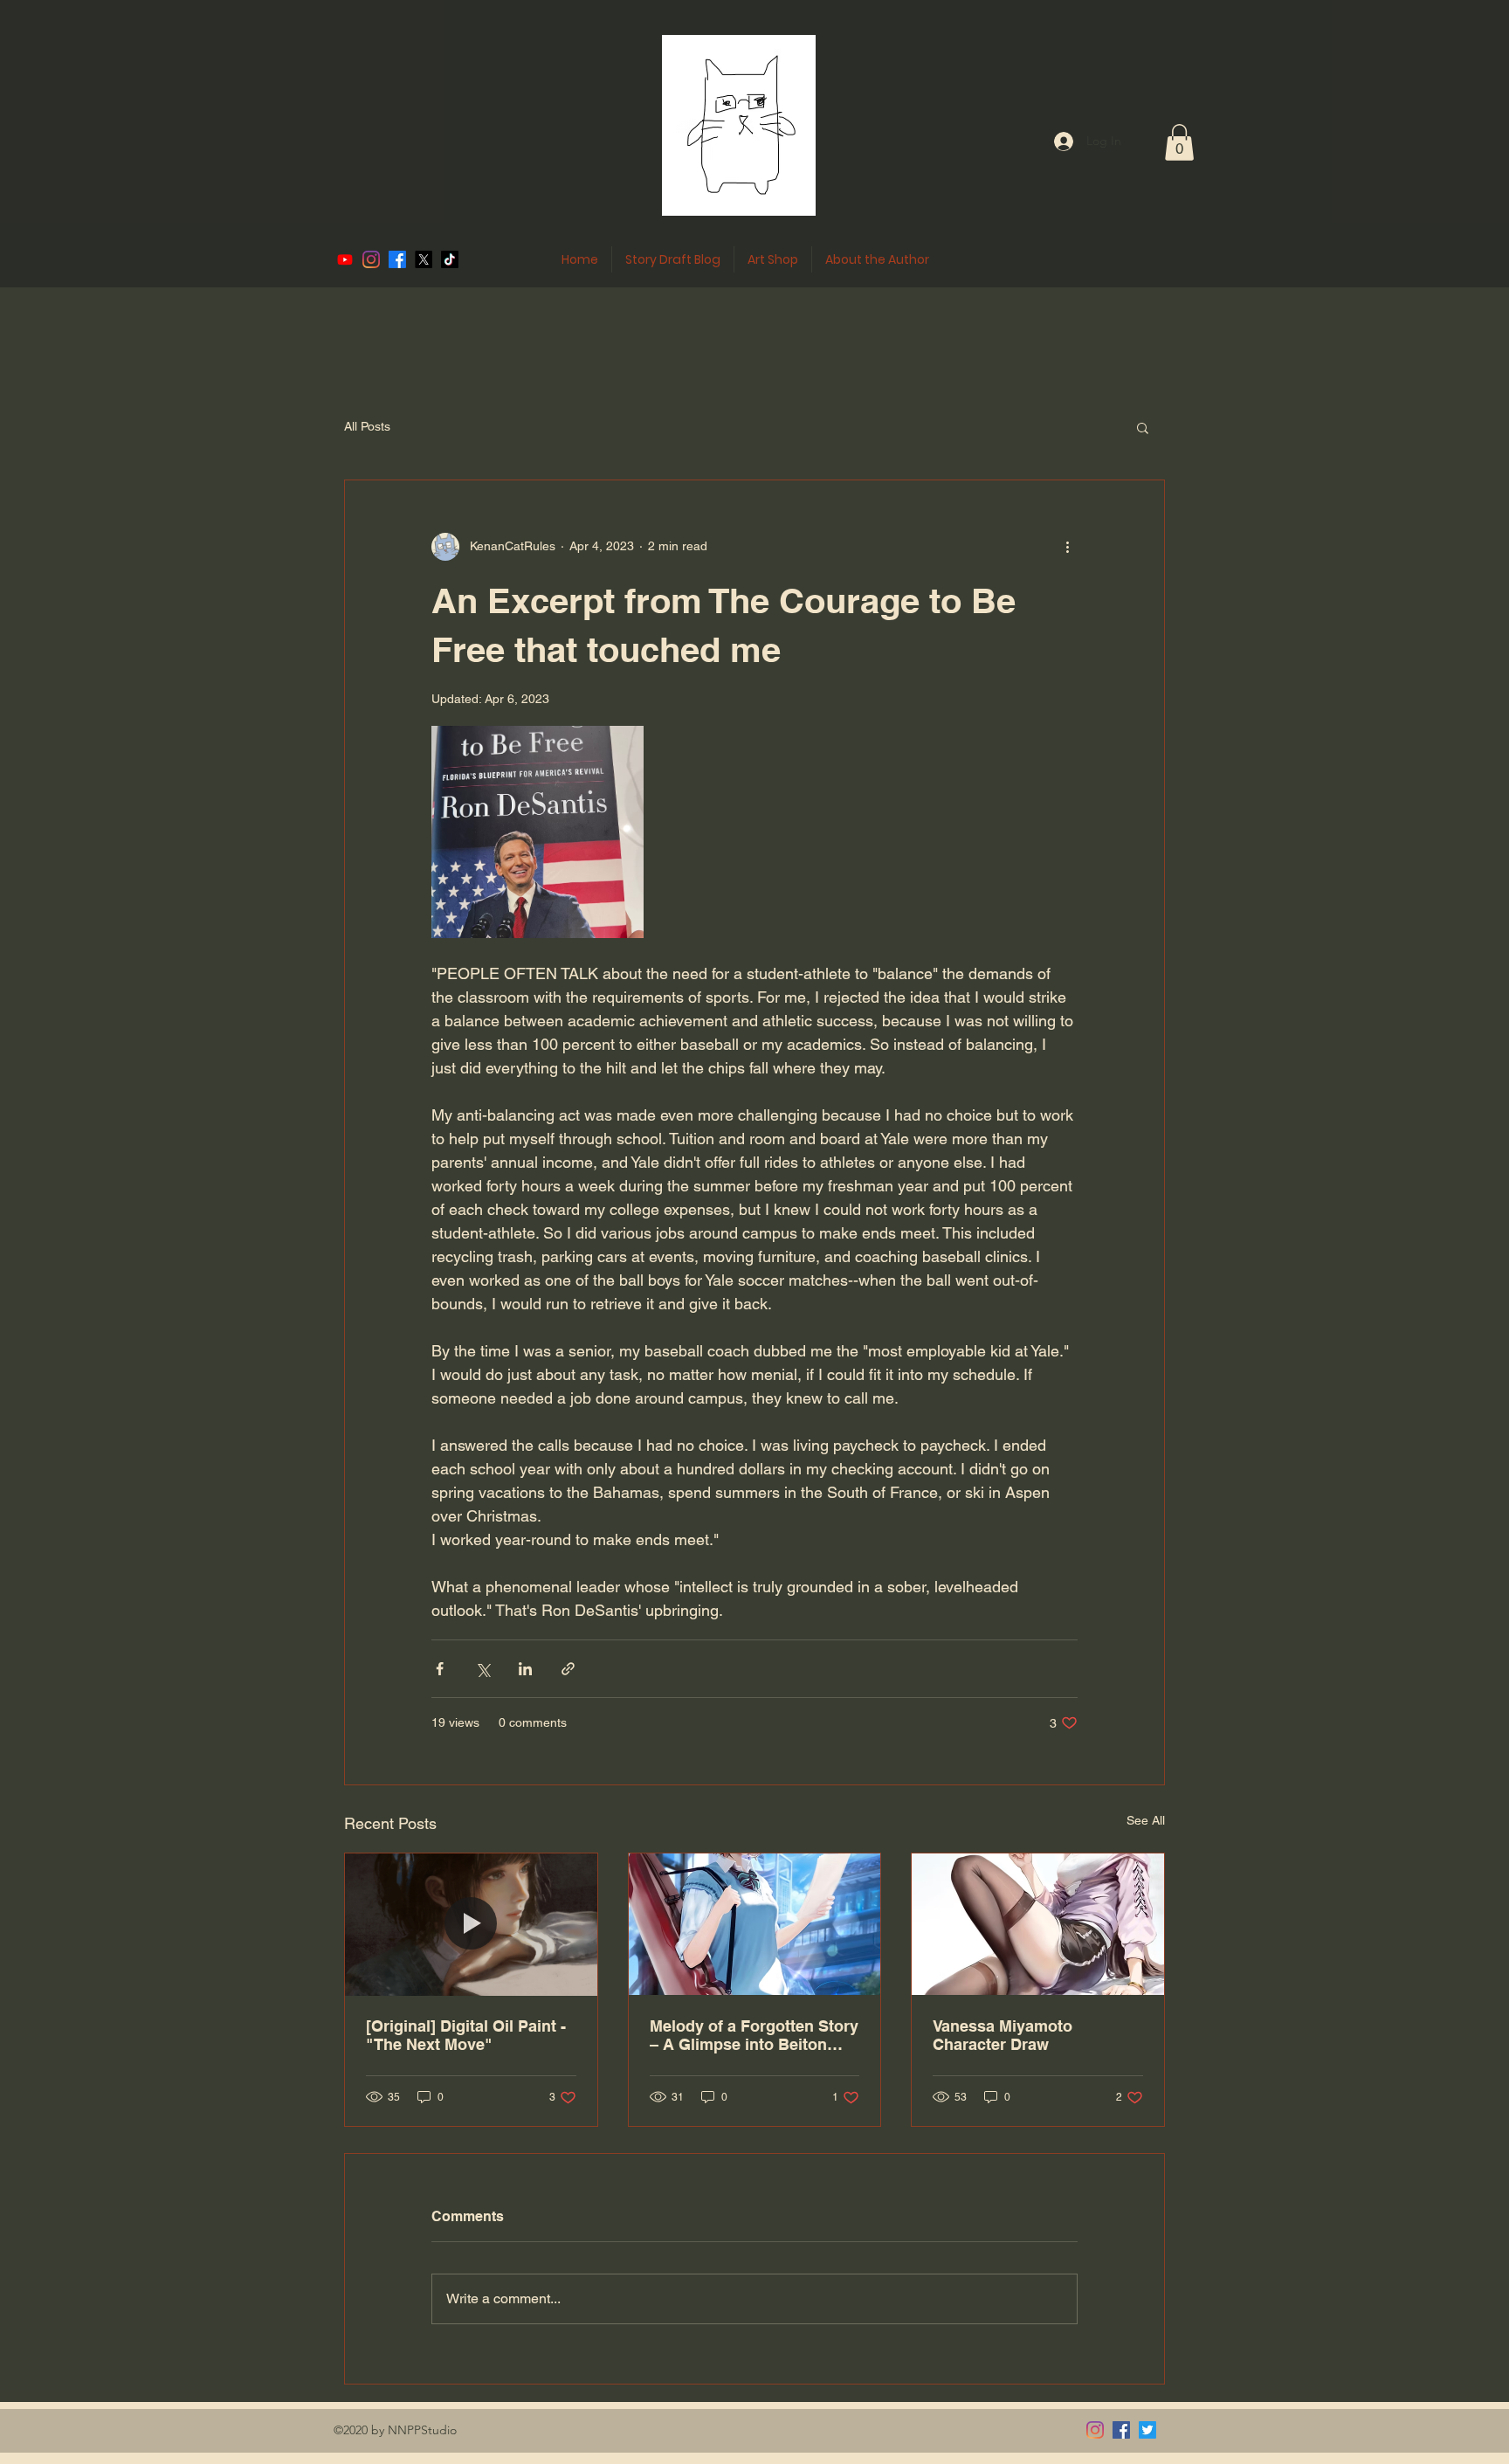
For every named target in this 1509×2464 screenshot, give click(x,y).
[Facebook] (1121, 2430)
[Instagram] (1095, 2430)
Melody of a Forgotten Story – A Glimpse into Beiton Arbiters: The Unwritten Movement (754, 2035)
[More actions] (1067, 547)
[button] (1179, 142)
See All (1146, 1820)
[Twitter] (1147, 2430)
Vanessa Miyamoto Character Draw (1003, 2035)
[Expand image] (537, 832)
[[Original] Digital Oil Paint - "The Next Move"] (471, 1924)
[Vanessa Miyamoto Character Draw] (1038, 1924)
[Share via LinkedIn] (525, 1669)
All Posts (367, 426)
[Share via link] (568, 1669)
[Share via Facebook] (440, 1669)
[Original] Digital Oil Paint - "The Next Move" (466, 2035)
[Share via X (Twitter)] (482, 1669)
